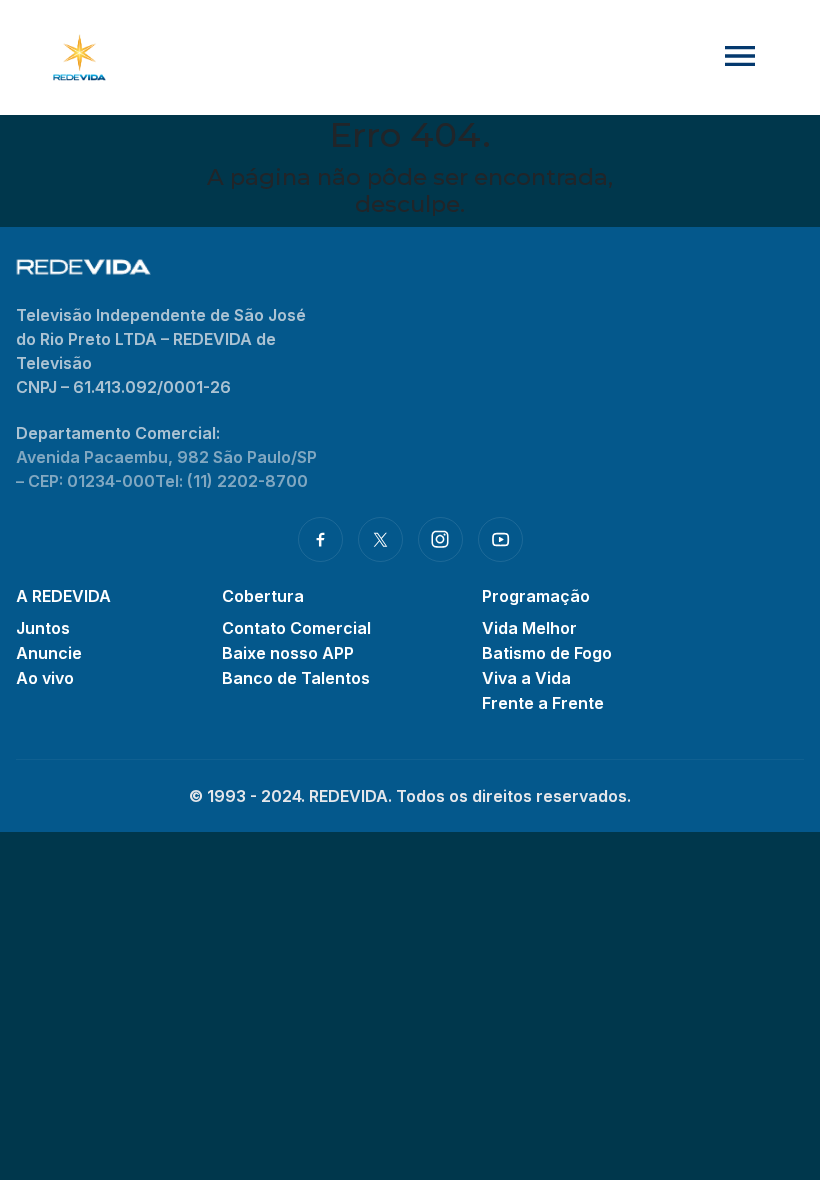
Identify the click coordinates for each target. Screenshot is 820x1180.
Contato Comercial (296, 628)
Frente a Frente (543, 703)
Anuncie (49, 653)
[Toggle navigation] (740, 57)
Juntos (43, 628)
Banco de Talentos (296, 678)
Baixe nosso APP (288, 653)
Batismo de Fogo (547, 653)
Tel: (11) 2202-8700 (231, 481)
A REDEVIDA (63, 596)
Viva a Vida (526, 678)
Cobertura (263, 596)
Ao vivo (45, 678)
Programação (536, 596)
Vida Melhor (529, 628)
